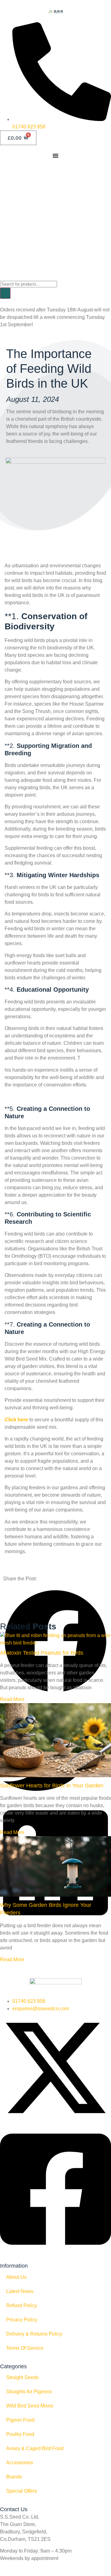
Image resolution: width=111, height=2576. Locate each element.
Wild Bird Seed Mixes (30, 2406)
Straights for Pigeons (29, 2392)
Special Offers (22, 2491)
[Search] (5, 293)
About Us (16, 2277)
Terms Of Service (25, 2348)
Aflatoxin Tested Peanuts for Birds (42, 1653)
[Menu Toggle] (55, 156)
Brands (14, 2477)
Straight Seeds (22, 2377)
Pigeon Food (20, 2420)
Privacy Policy (22, 2320)
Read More (12, 1699)
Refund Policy (22, 2305)
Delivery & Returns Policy (34, 2334)
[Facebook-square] (55, 2251)
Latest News (20, 2291)
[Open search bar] (3, 276)
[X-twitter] (55, 2122)
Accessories (20, 2463)
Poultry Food (20, 2434)
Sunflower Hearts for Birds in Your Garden (52, 1786)
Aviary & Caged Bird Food (35, 2448)
